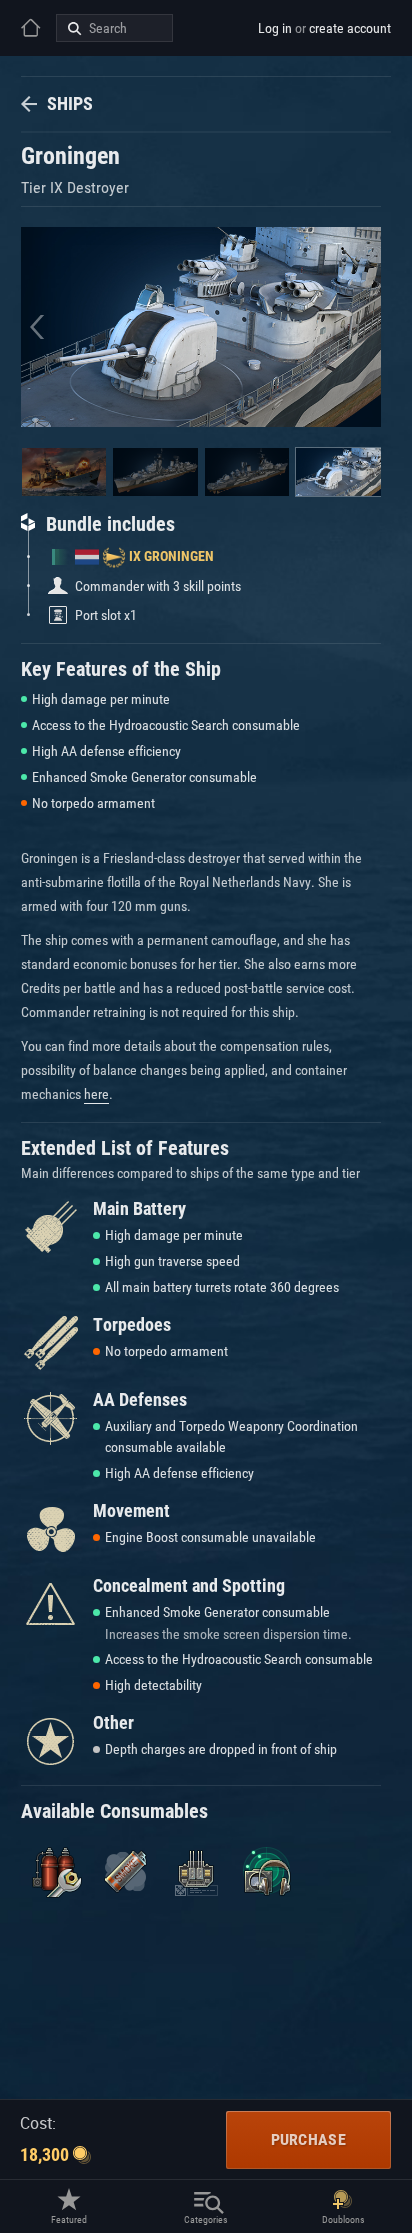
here (96, 1094)
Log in (275, 28)
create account (350, 28)
